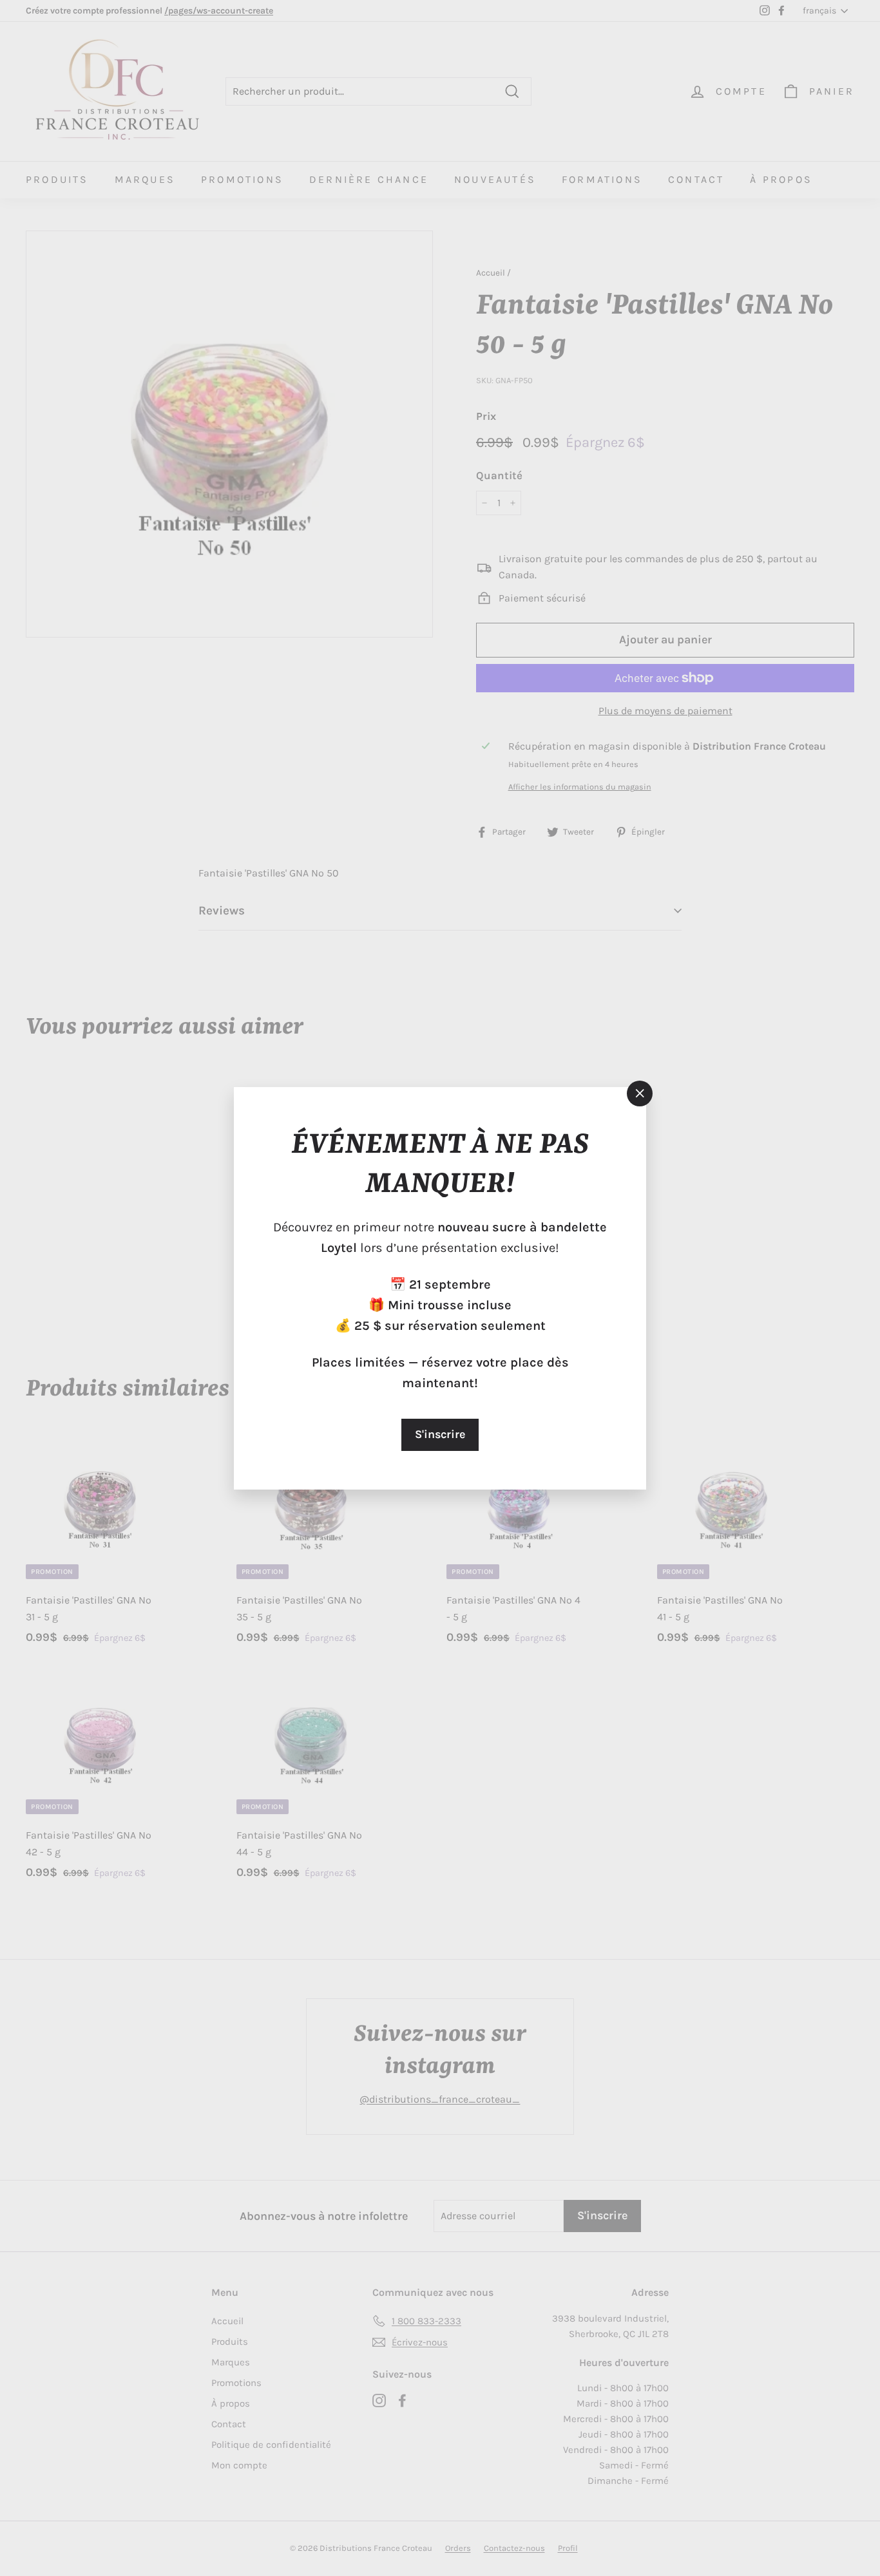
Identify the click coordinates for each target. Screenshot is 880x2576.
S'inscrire (440, 1434)
